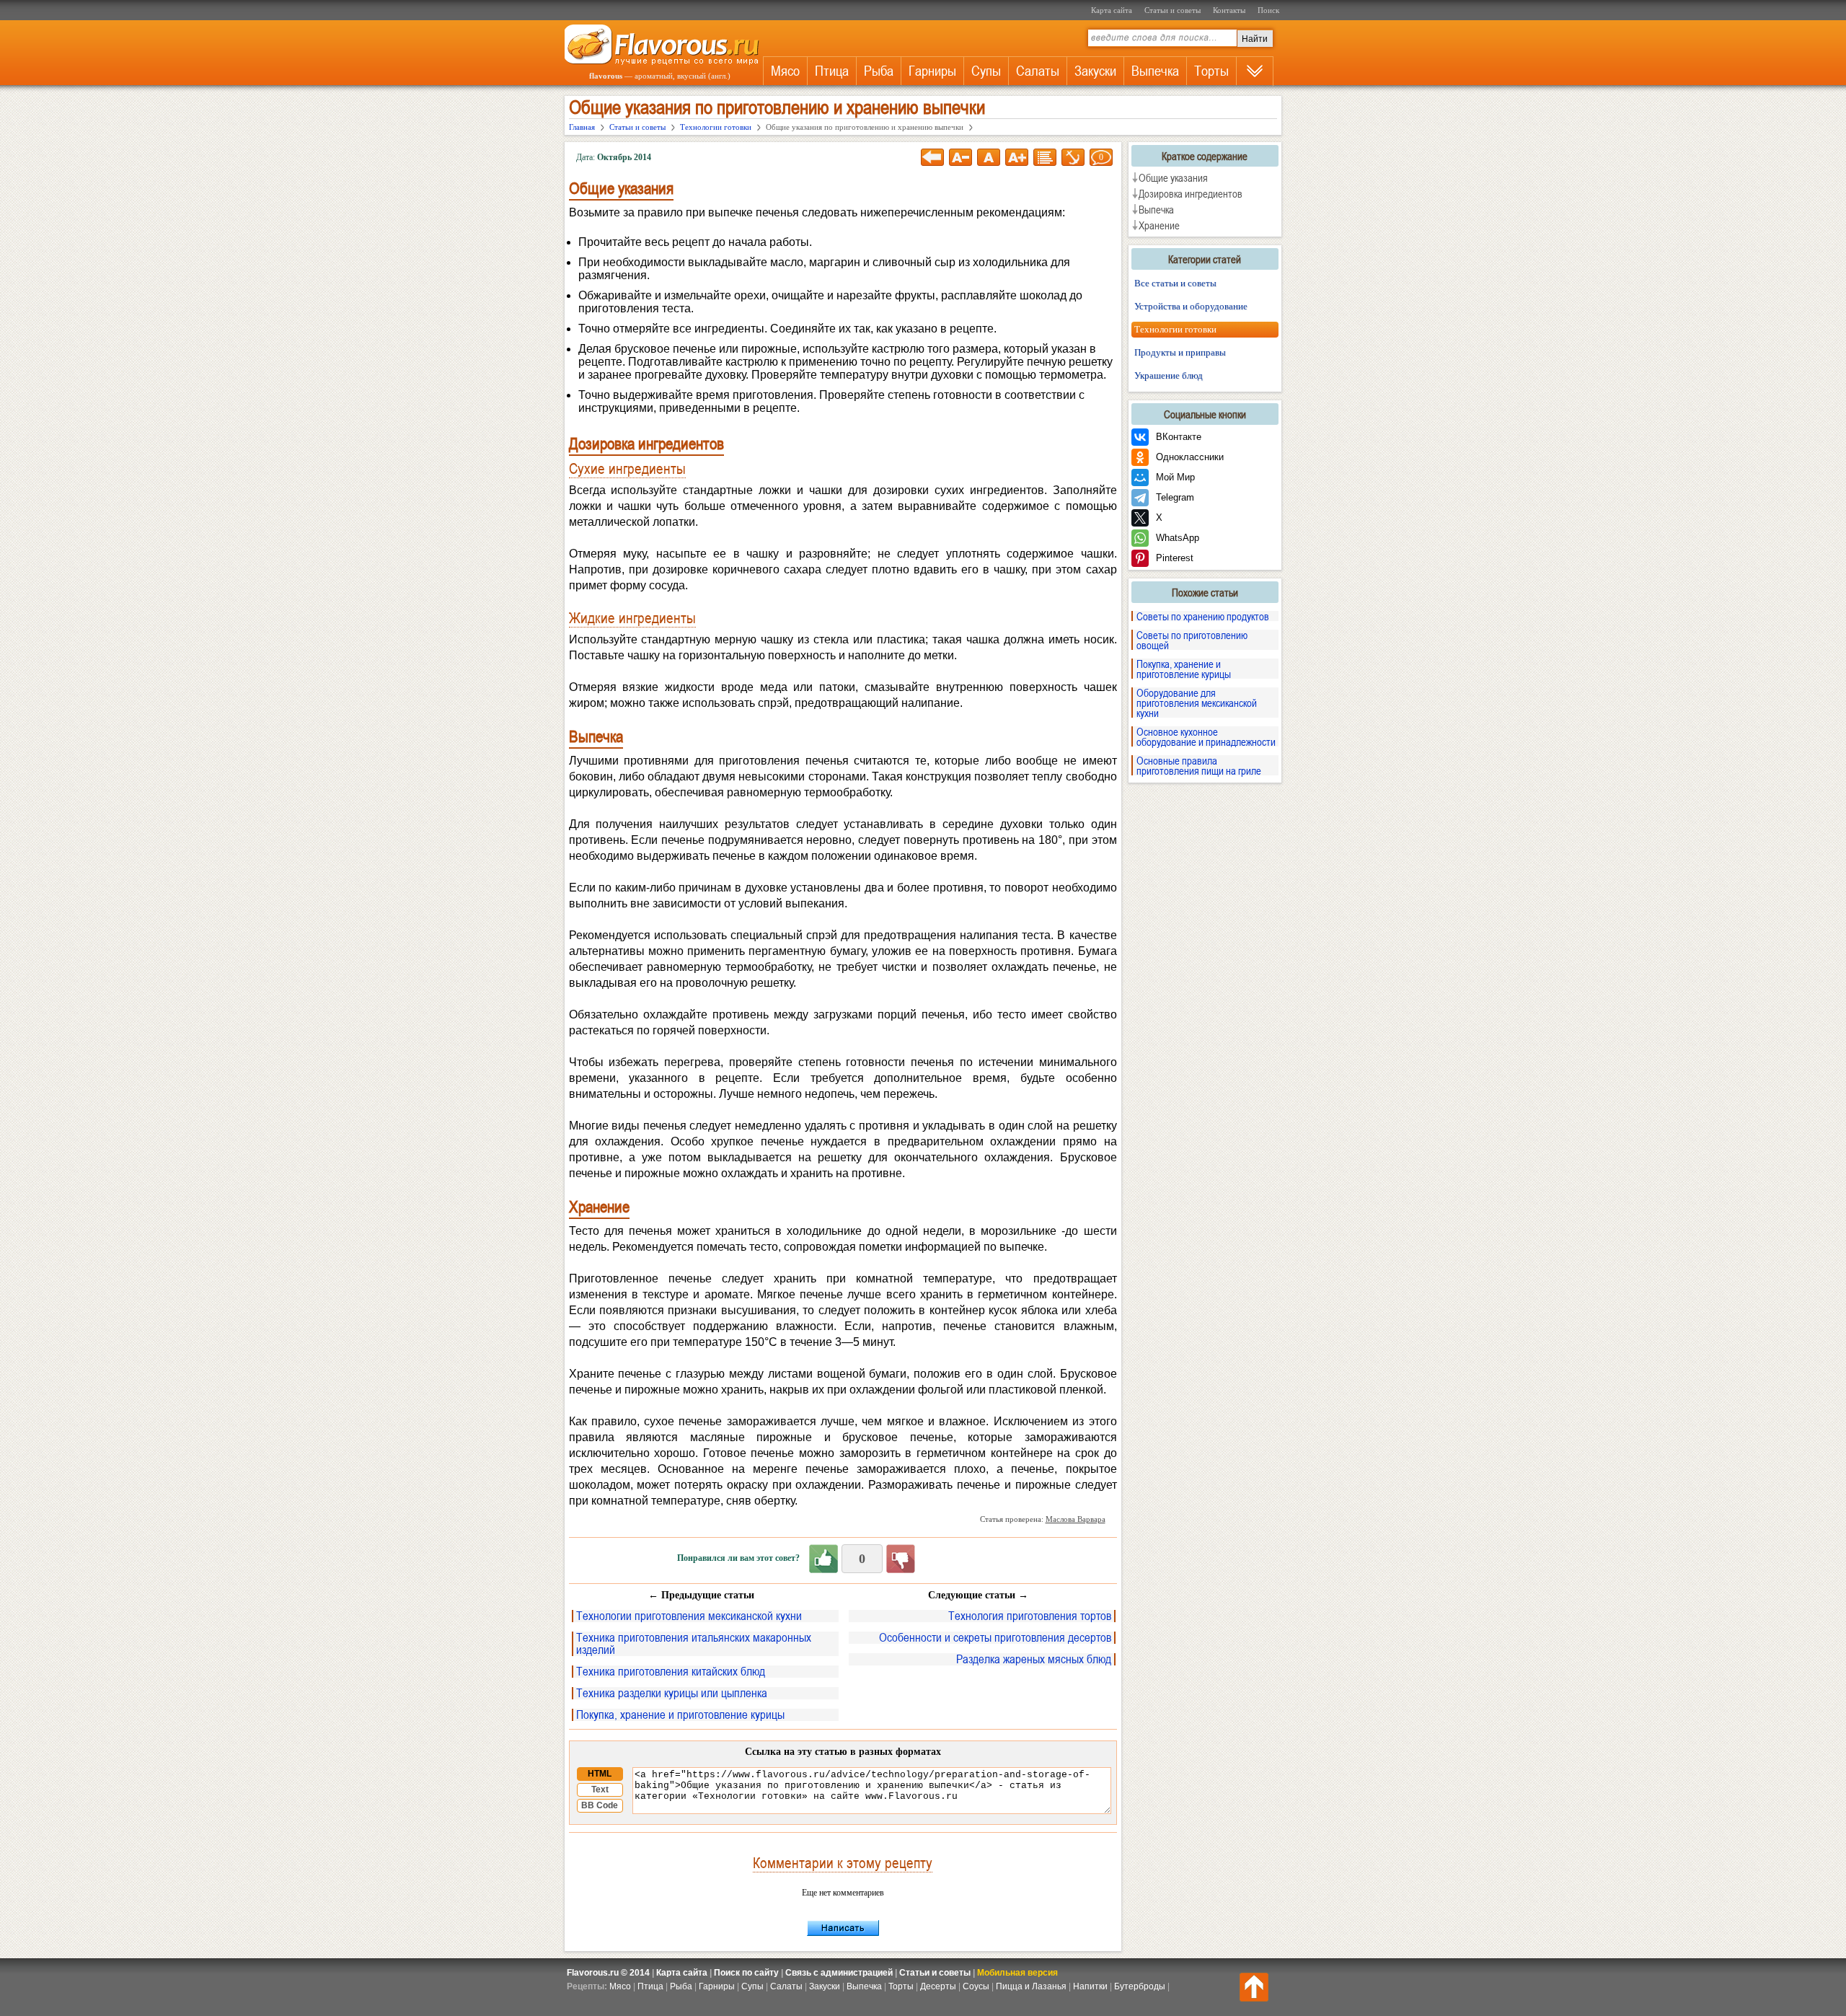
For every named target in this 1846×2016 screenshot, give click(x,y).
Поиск (1268, 10)
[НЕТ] (901, 1559)
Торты (1211, 71)
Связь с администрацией (839, 1973)
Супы (986, 71)
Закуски (1095, 71)
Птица (832, 71)
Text (600, 1790)
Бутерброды (1140, 1986)
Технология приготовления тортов (1030, 1616)
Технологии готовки (1175, 329)
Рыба (879, 71)
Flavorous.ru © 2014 (608, 1973)
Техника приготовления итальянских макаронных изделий (694, 1644)
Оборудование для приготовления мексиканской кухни (1197, 703)
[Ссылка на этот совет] (1073, 157)
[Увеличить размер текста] (1017, 157)
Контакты (1229, 10)
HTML (600, 1774)
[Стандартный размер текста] (989, 157)
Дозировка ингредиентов (1191, 193)
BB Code (600, 1805)
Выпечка (1155, 71)
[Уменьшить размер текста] (960, 157)
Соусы (976, 1986)
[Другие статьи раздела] (1045, 157)
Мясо (785, 71)
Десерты (938, 1986)
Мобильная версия (1017, 1973)
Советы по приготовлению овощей (1192, 640)
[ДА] (823, 1559)
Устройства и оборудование (1191, 306)
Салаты (1038, 71)
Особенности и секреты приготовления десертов (995, 1638)
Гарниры (932, 71)
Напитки (1090, 1986)
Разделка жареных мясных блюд (1034, 1659)
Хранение (1159, 225)
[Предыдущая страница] (932, 157)
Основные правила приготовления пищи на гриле (1199, 765)
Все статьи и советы (1175, 283)
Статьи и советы (1172, 10)
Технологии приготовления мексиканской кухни (689, 1616)
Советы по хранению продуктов (1203, 616)
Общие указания (1173, 177)
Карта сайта (1112, 10)
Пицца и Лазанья (1031, 1986)
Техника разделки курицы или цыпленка (672, 1693)
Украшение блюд (1169, 375)
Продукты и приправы (1180, 352)
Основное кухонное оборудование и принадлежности (1206, 736)
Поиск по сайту (746, 1973)
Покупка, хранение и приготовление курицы (680, 1715)
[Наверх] (1254, 1987)
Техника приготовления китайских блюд (671, 1672)
